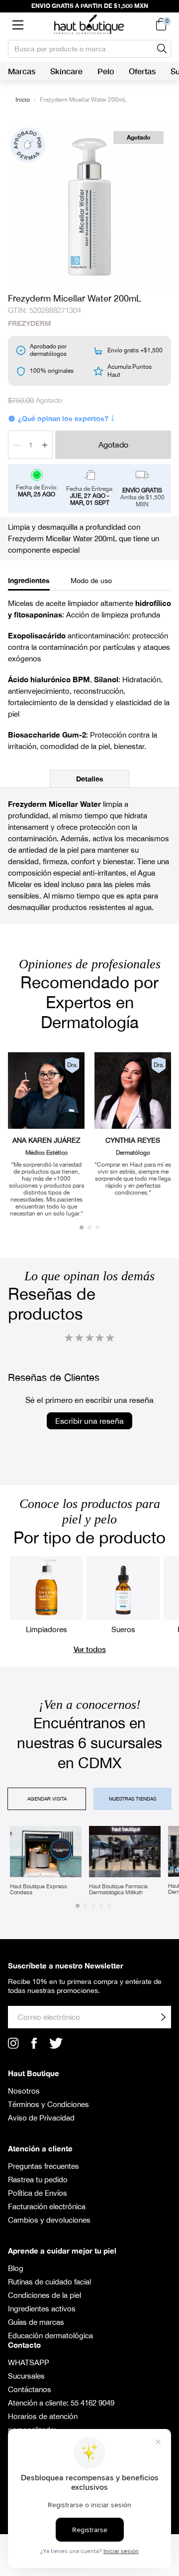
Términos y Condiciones (48, 2104)
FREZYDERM (30, 323)
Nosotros (24, 2091)
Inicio (23, 100)
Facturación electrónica (47, 2206)
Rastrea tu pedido (38, 2180)
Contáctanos (30, 2389)
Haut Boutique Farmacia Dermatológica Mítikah (118, 1889)
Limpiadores (46, 1629)
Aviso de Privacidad (41, 2118)
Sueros (123, 1629)
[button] (18, 24)
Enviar (163, 2017)
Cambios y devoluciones (49, 2220)
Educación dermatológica (50, 2336)
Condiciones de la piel (45, 2295)
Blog (16, 2268)
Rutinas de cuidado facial (49, 2282)
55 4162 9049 (92, 2403)
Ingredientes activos (42, 2309)
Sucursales (26, 2376)
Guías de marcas (36, 2322)
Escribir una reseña (89, 1421)
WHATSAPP (29, 2362)
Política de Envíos (38, 2193)
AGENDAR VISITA (47, 1799)
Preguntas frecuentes (44, 2166)
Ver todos (90, 1649)
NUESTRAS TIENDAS (133, 1799)
